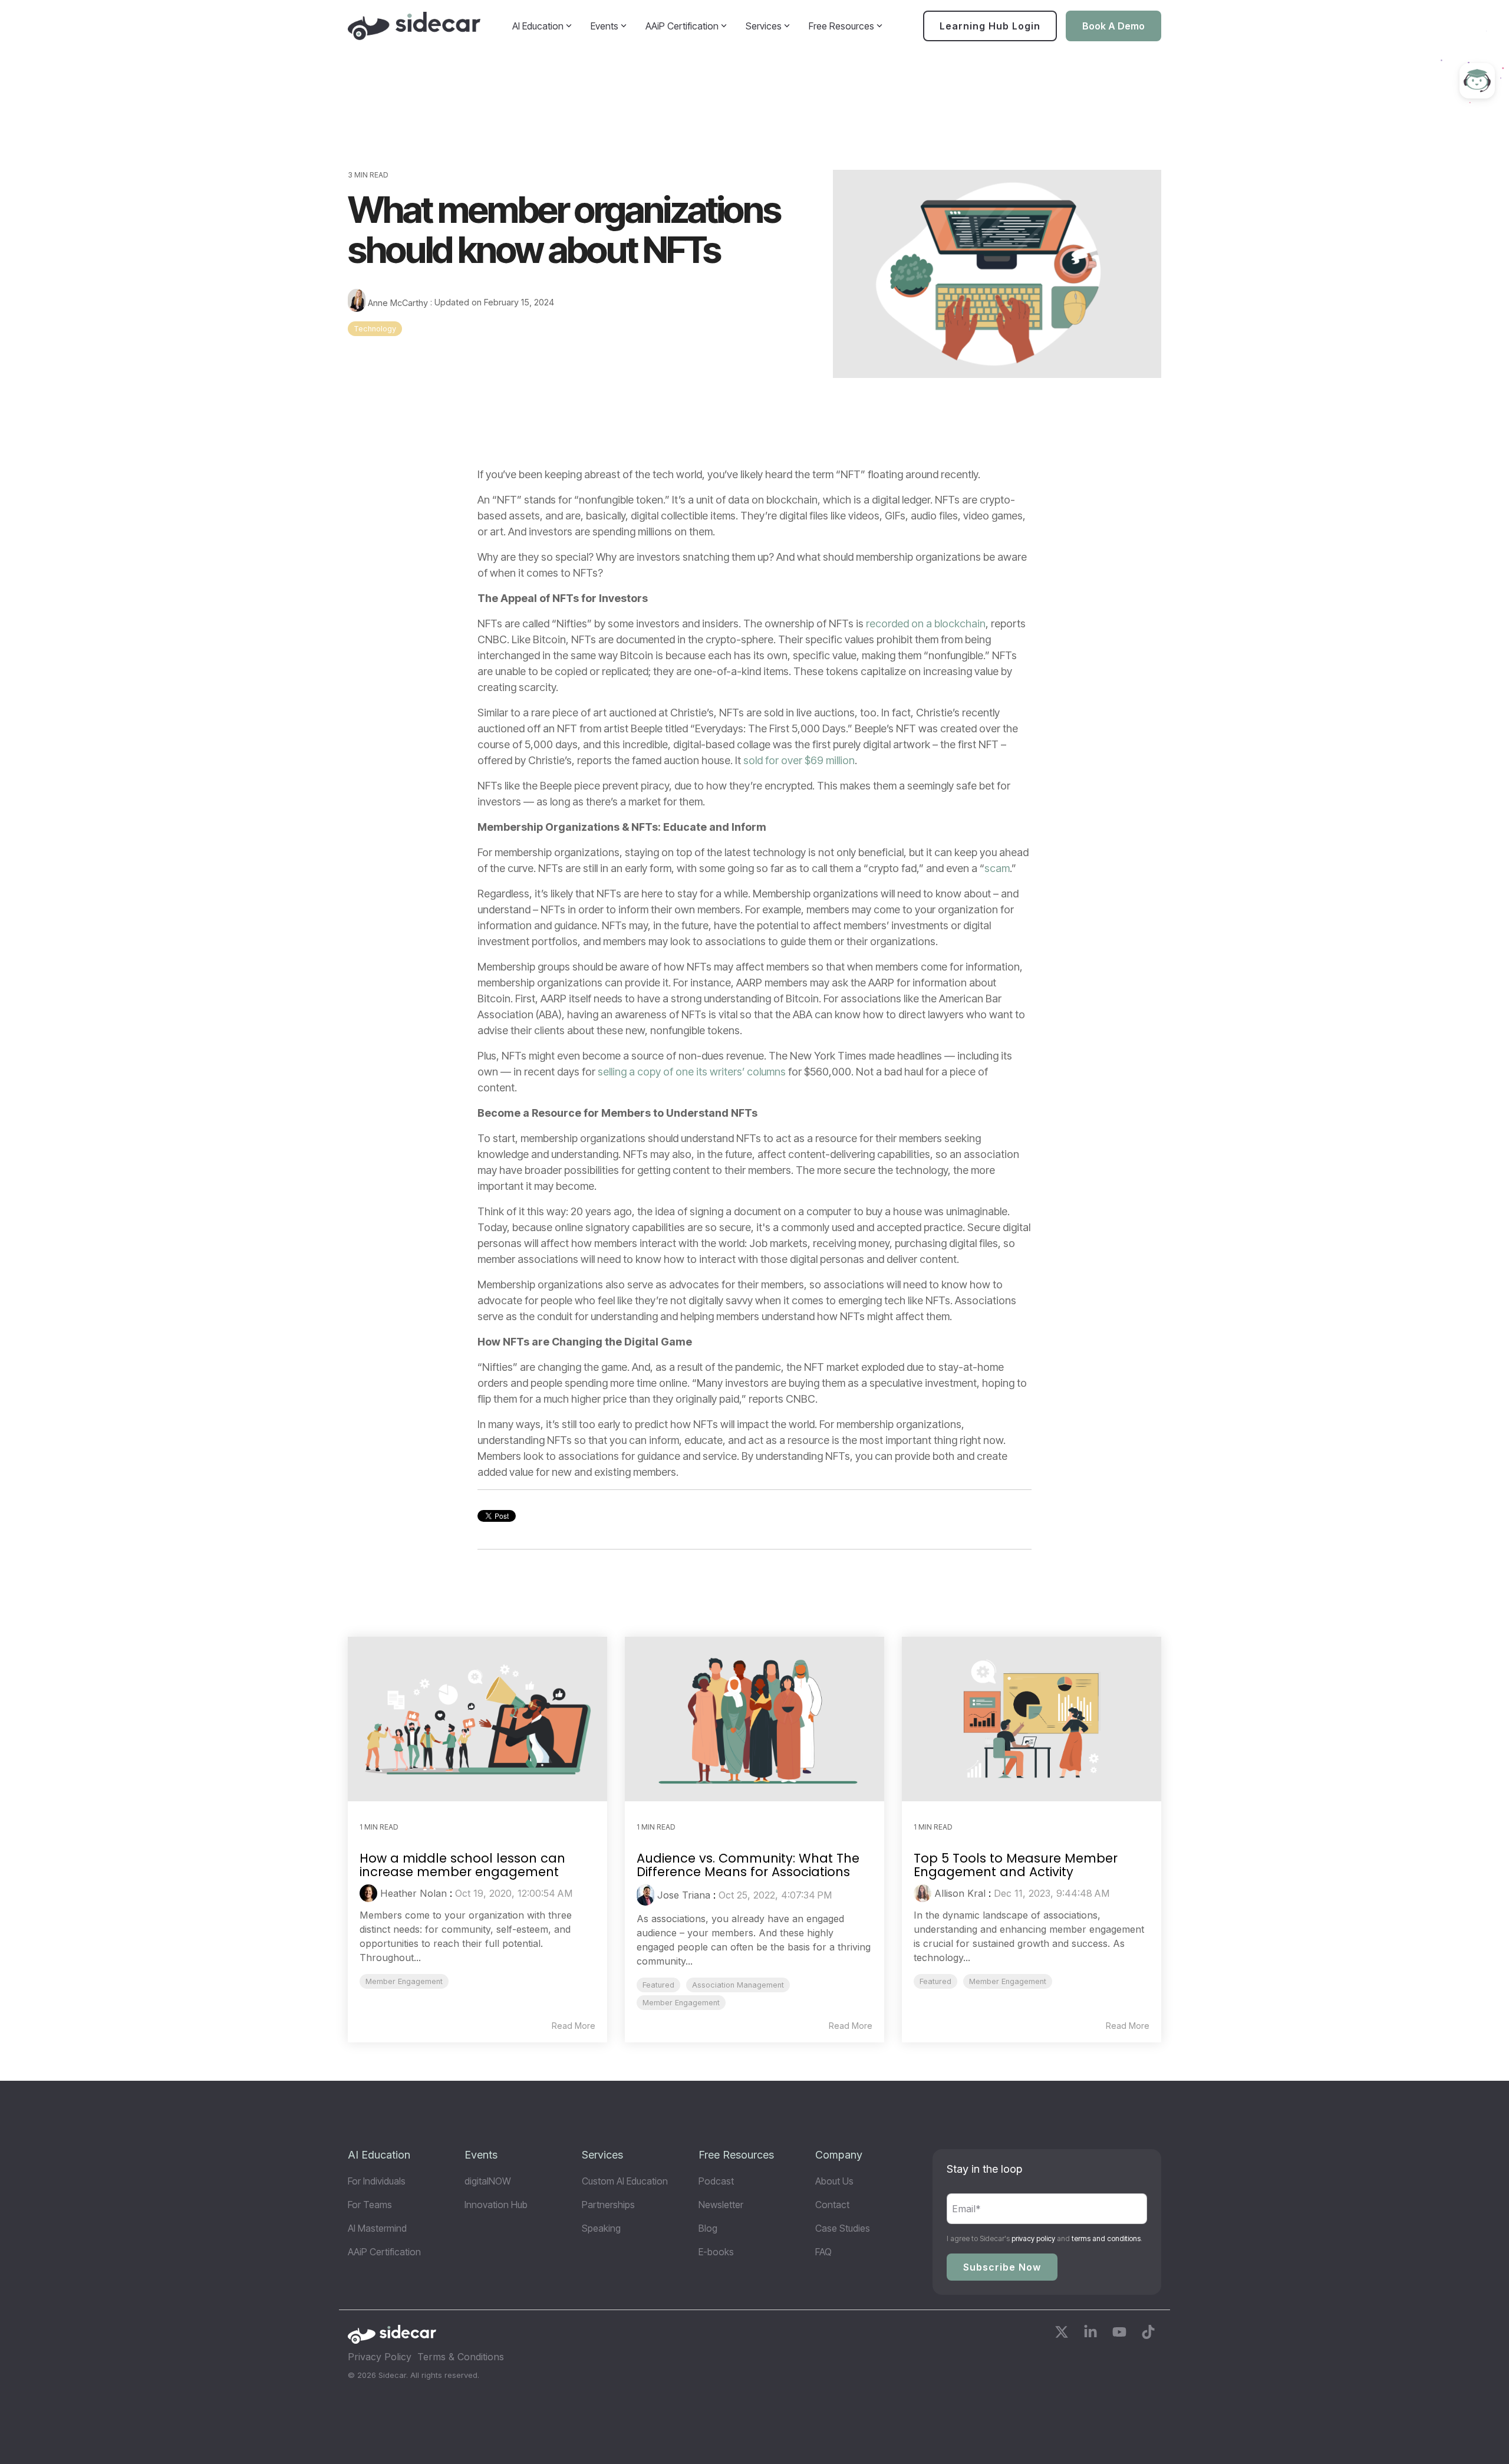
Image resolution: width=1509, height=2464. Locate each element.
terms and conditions (1106, 2238)
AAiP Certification (682, 26)
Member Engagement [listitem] (404, 1981)
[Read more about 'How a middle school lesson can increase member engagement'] (477, 1719)
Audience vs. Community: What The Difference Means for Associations (748, 1865)
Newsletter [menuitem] (721, 2205)
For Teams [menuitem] (370, 2205)
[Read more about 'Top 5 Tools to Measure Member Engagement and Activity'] (1032, 1719)
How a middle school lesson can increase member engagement (462, 1865)
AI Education (538, 26)
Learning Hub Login (990, 26)
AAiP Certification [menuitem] (384, 2252)
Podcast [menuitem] (716, 2181)
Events (604, 26)
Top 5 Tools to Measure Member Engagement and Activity (1016, 1865)
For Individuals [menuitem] (377, 2181)
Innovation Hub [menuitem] (496, 2205)
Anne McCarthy (398, 303)
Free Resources (841, 26)
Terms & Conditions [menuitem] (461, 2357)
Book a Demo (1113, 26)
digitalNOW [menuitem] (488, 2181)
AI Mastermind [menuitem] (377, 2228)
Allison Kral (960, 1893)
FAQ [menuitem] (823, 2252)
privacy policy (1033, 2238)
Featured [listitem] (658, 1985)
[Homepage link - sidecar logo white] (392, 2338)
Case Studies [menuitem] (843, 2228)
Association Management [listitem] (738, 1985)
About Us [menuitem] (834, 2181)
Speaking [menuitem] (601, 2228)
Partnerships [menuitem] (608, 2205)
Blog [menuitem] (708, 2228)
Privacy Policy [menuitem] (380, 2357)
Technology (375, 329)
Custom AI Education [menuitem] (625, 2181)
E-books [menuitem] (716, 2252)
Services (764, 26)
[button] (1063, 2334)
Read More (574, 2026)
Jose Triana (684, 1895)
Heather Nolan (414, 1893)
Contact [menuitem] (832, 2205)
